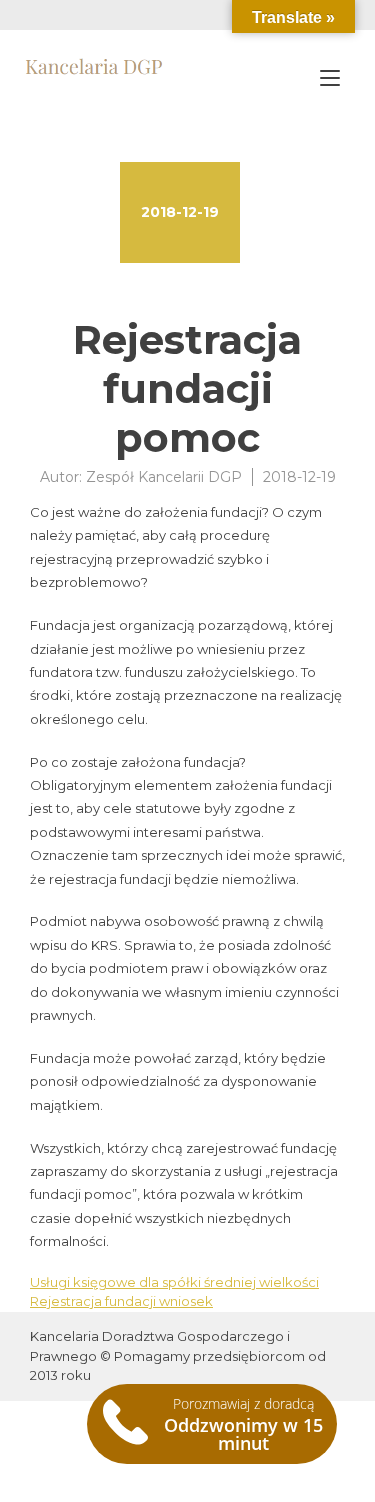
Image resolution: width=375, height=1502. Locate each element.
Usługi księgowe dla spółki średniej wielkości (174, 1282)
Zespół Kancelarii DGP (164, 477)
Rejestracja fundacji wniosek (121, 1301)
